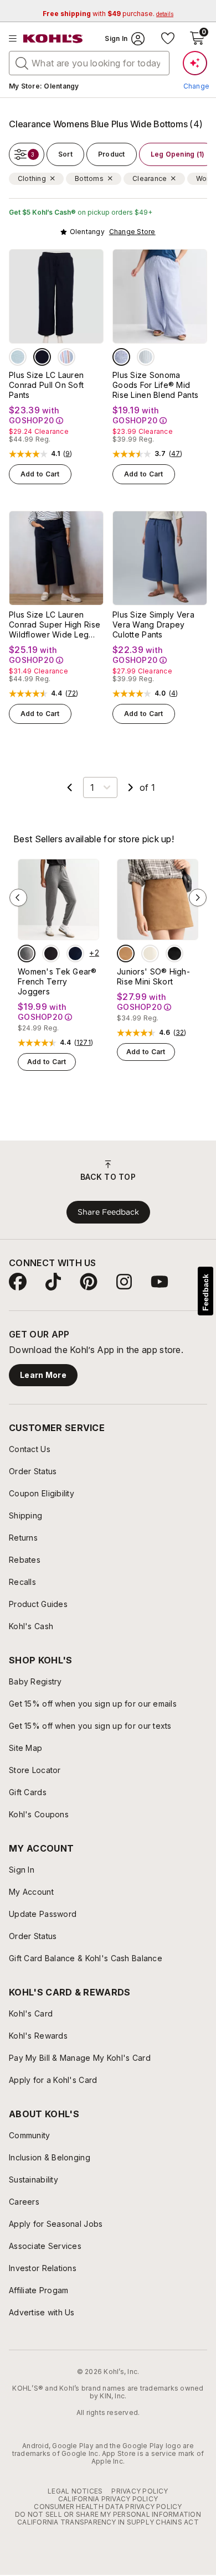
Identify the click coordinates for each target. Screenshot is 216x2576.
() (68, 454)
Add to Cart (40, 474)
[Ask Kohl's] (195, 63)
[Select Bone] (150, 953)
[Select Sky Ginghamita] (18, 357)
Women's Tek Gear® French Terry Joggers (57, 981)
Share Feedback (108, 1212)
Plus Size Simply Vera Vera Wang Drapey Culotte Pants (153, 624)
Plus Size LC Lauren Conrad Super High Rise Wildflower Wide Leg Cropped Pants (55, 625)
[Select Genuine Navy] (42, 357)
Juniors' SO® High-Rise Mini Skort (153, 976)
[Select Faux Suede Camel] (126, 953)
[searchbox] (89, 63)
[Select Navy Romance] (75, 953)
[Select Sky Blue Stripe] (146, 357)
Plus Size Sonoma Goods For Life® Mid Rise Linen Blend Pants (155, 385)
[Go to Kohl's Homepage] (53, 39)
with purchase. (108, 14)
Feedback (205, 1292)
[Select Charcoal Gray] (27, 953)
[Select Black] (174, 953)
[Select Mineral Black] (51, 953)
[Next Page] (131, 787)
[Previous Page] (70, 787)
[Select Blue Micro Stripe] (121, 357)
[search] (22, 63)
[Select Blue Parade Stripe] (66, 357)
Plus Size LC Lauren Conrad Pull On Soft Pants (46, 385)
